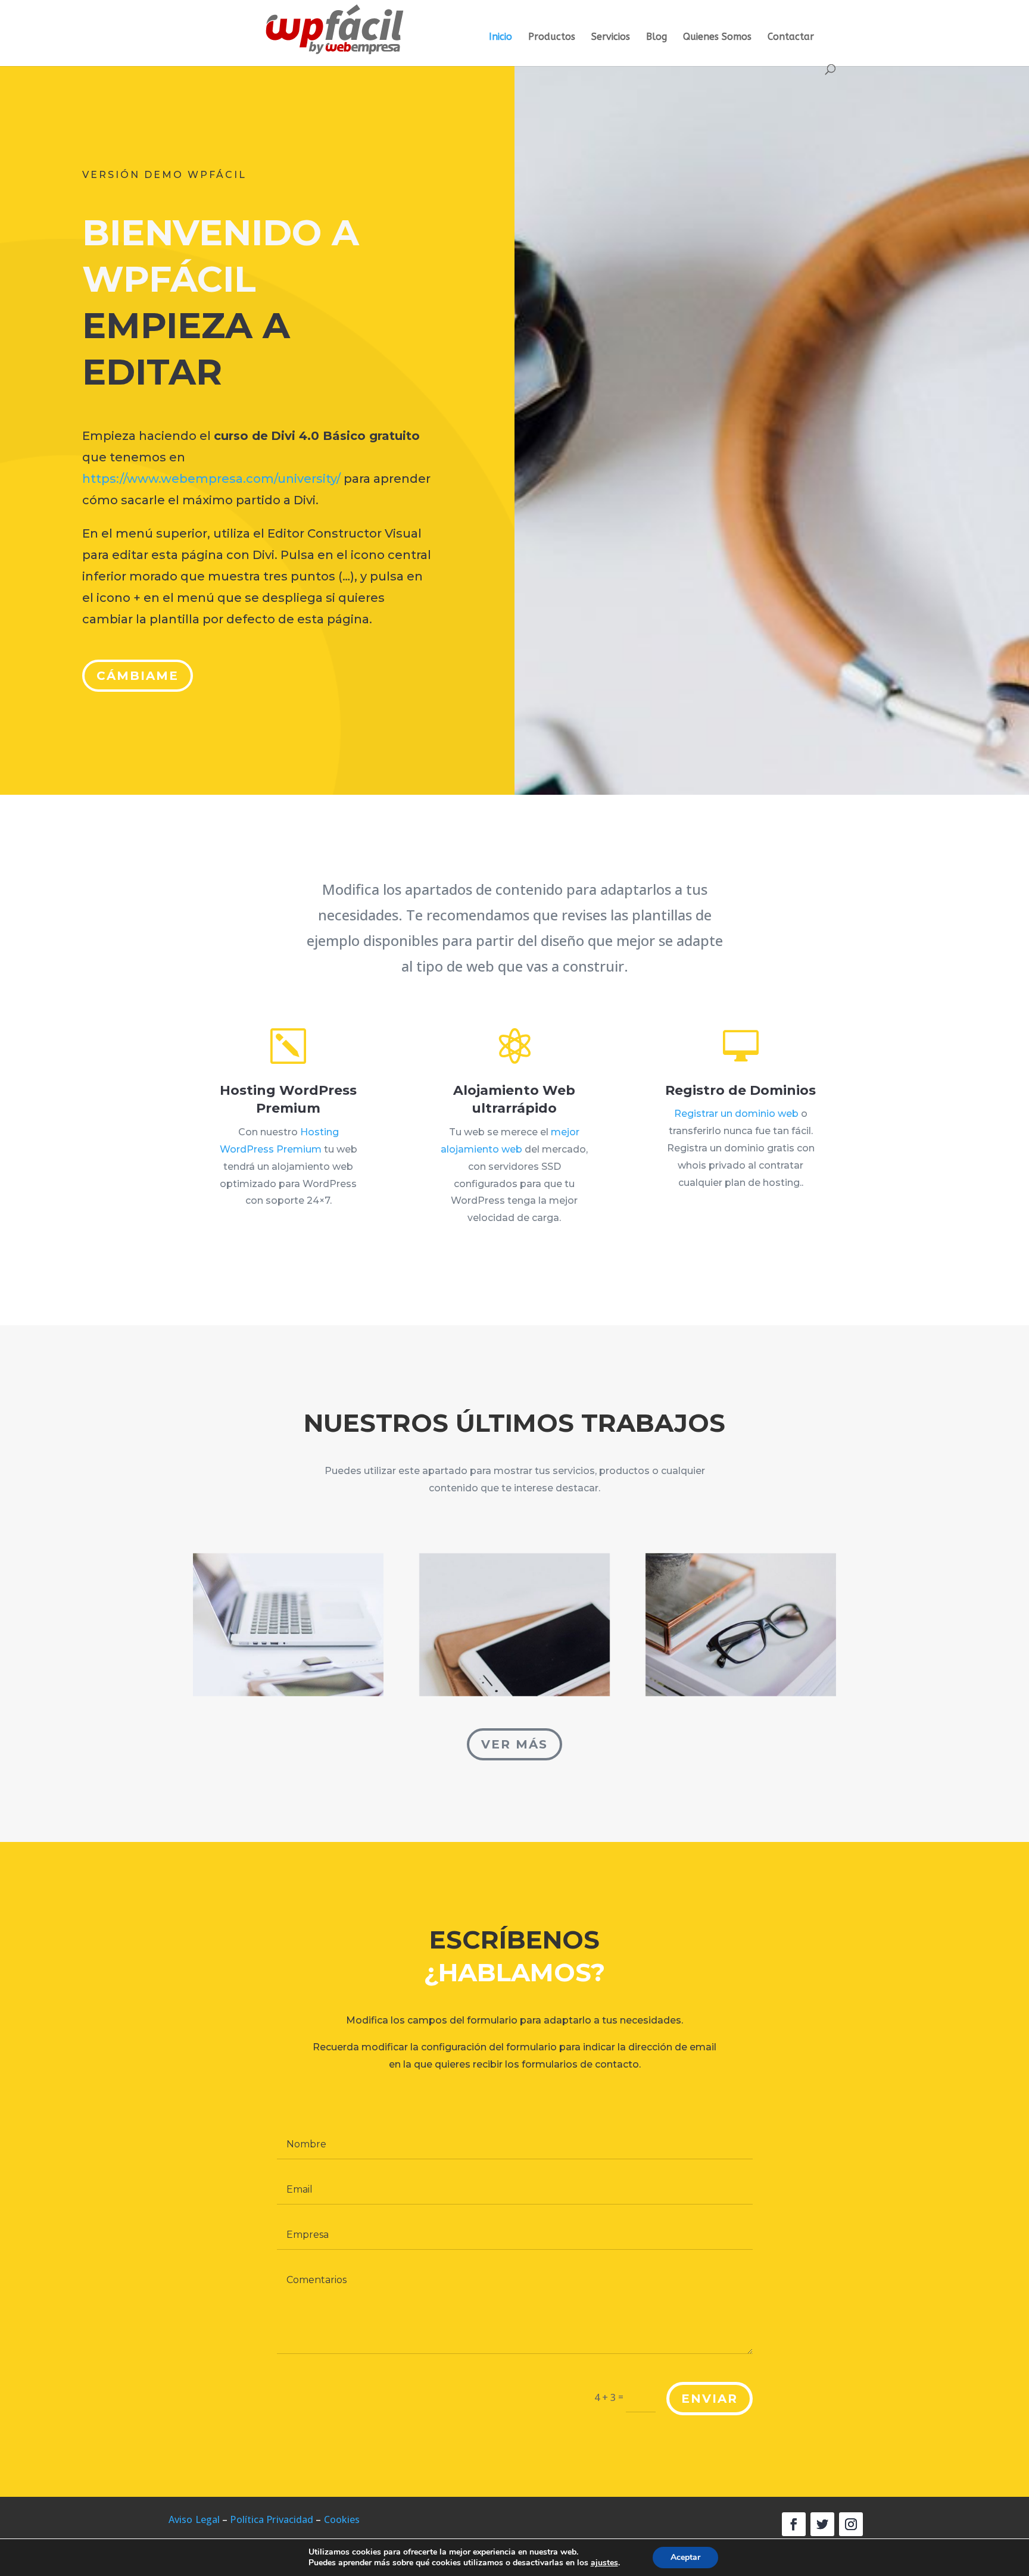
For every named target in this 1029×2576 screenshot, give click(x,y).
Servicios (611, 38)
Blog (657, 38)
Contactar (791, 38)
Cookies (342, 2519)
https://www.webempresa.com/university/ (211, 479)
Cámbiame (138, 676)
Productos (552, 38)
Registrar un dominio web (736, 1114)
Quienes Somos (717, 38)
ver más (514, 1744)
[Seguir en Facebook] (794, 2524)
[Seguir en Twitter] (822, 2524)
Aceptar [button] (685, 2557)
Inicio (501, 38)
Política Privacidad (272, 2519)
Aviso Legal (194, 2519)
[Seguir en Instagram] (851, 2524)
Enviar (710, 2399)
